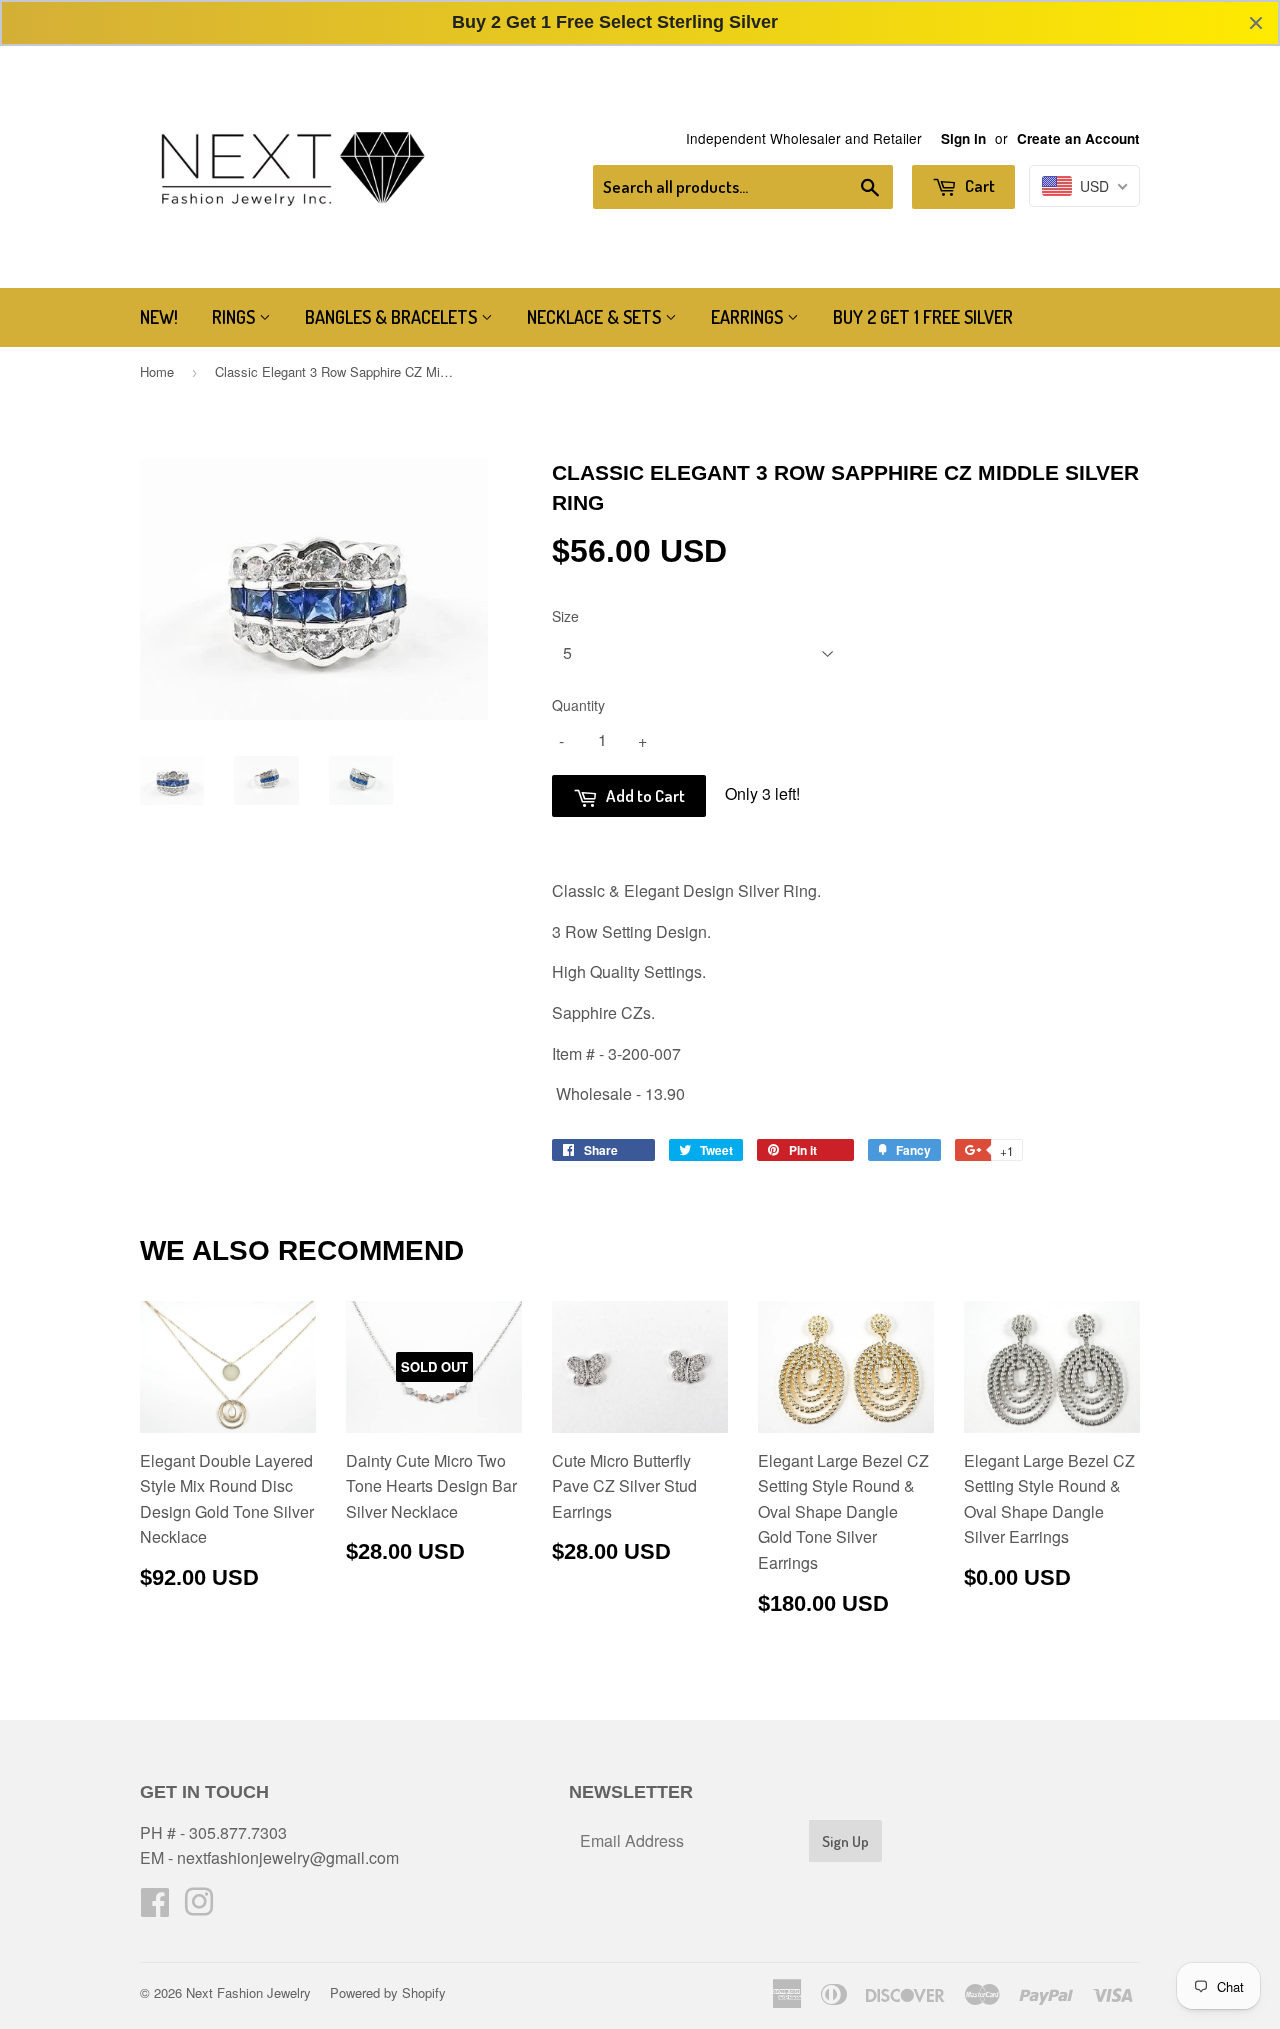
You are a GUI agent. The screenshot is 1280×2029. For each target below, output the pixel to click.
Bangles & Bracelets (393, 317)
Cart (978, 185)
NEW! (159, 317)
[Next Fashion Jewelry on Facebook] (155, 1907)
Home (157, 371)
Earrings (749, 317)
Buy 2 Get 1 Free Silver (923, 317)
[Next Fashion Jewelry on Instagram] (199, 1907)
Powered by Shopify (388, 1992)
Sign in (963, 138)
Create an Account (1078, 138)
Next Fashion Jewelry (248, 1992)
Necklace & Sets (596, 317)
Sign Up (845, 1841)
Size (565, 616)
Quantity (578, 705)
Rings (235, 317)
